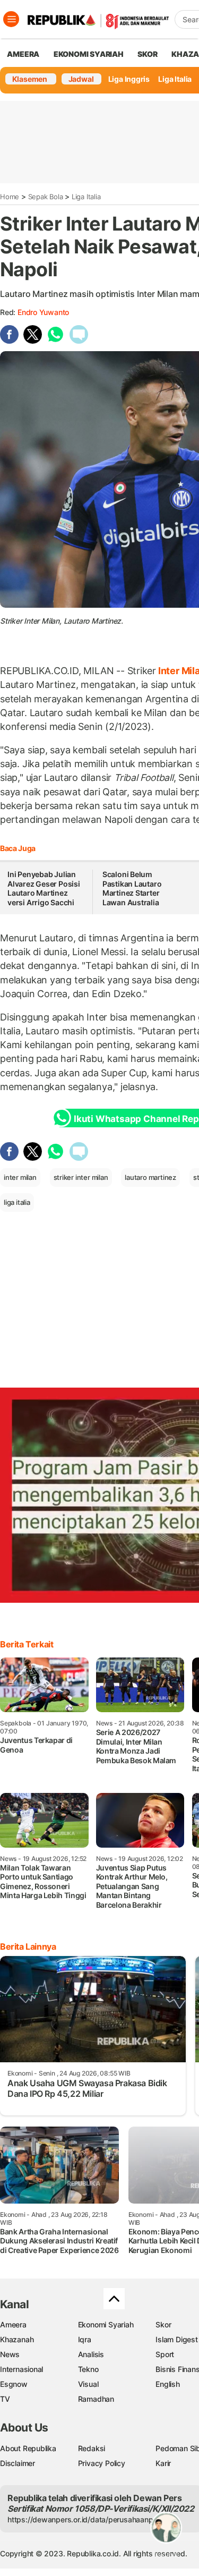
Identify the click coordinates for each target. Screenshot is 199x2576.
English (168, 2384)
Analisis (91, 2354)
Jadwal (81, 79)
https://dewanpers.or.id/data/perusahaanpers (86, 2519)
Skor (163, 2324)
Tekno (88, 2369)
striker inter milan (81, 1177)
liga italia (17, 1202)
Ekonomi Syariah (89, 54)
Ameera (13, 2324)
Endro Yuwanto (43, 312)
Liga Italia (175, 79)
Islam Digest (176, 2339)
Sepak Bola (46, 197)
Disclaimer (18, 2463)
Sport (165, 2354)
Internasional (21, 2369)
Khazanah (17, 2339)
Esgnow (14, 2384)
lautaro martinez (150, 1177)
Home (10, 197)
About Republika (28, 2448)
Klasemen (30, 79)
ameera (23, 54)
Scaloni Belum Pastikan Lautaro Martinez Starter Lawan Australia (132, 888)
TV (5, 2399)
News (10, 2354)
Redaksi (92, 2448)
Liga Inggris (129, 79)
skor (147, 54)
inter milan (20, 1177)
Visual (88, 2384)
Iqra (85, 2339)
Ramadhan (96, 2399)
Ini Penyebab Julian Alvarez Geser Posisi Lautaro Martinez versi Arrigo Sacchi (44, 888)
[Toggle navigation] (11, 19)
